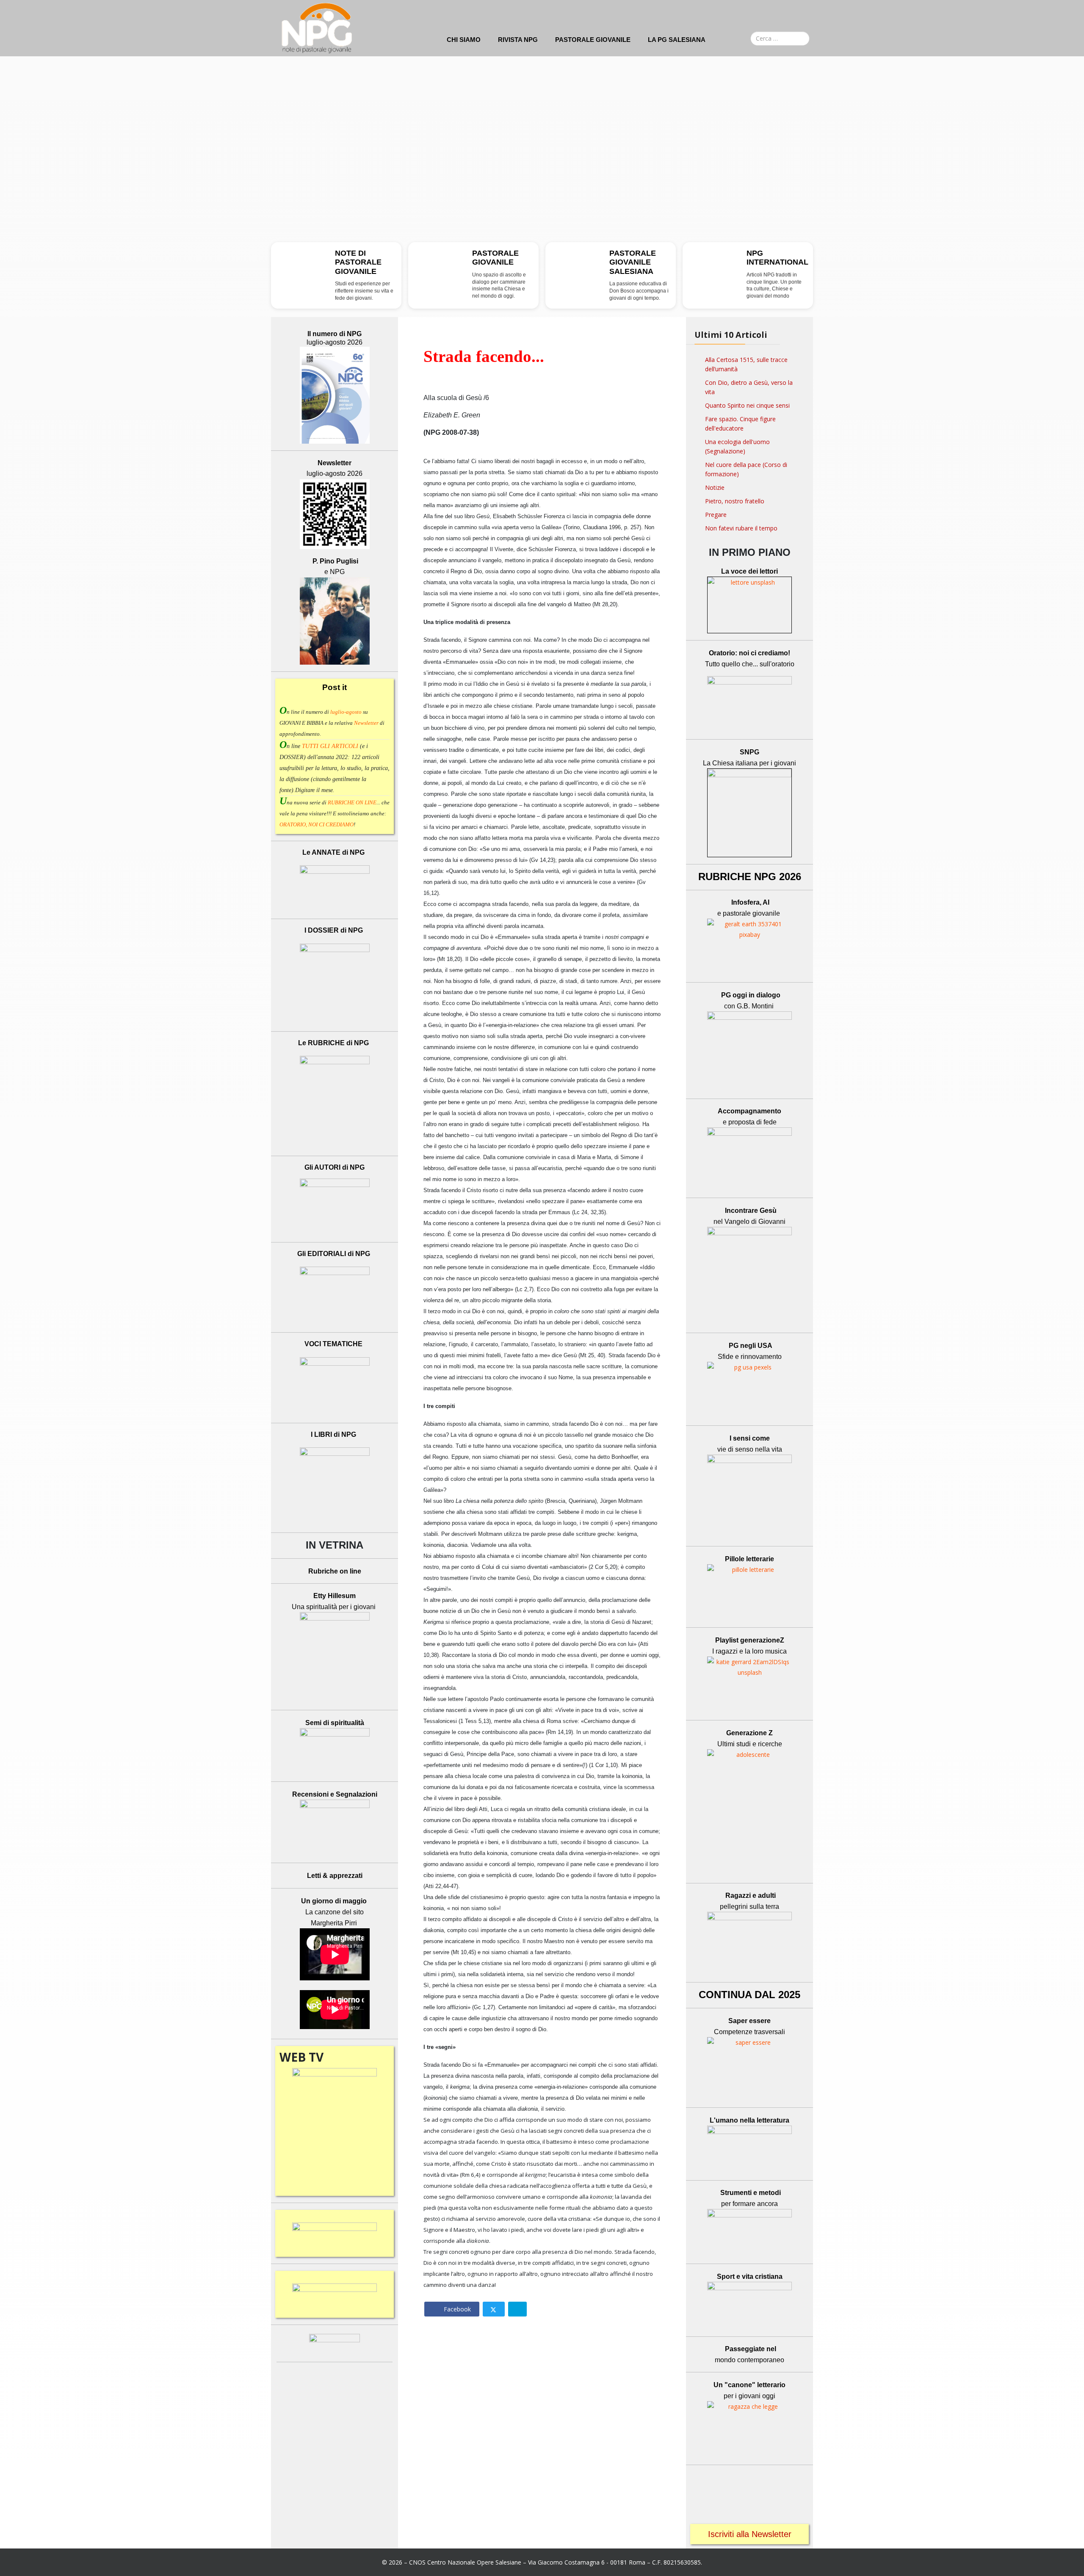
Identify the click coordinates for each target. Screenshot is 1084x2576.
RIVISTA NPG (518, 40)
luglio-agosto (346, 712)
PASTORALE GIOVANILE (593, 40)
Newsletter (367, 723)
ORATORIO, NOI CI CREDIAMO (317, 824)
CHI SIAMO (464, 40)
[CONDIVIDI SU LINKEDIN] (517, 2309)
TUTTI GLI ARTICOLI (330, 746)
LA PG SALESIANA (677, 40)
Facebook (456, 2309)
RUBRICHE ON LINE (352, 802)
